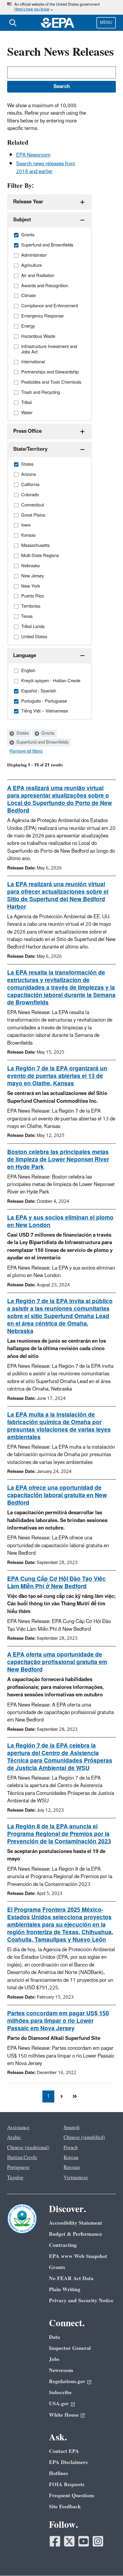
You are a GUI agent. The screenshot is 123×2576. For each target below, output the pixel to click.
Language (25, 656)
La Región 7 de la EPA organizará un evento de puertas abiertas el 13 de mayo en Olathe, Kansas (57, 1076)
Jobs (54, 2359)
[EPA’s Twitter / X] (69, 2541)
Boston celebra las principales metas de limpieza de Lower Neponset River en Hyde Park (58, 1160)
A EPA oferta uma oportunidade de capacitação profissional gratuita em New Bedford (57, 1662)
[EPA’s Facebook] (55, 2541)
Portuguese (18, 2167)
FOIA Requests (67, 2485)
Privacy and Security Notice (81, 2301)
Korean (71, 2158)
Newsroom (61, 2370)
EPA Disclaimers (68, 2462)
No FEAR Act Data (71, 2278)
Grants (47, 733)
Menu (106, 23)
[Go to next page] (61, 2097)
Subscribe (60, 2393)
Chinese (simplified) (84, 2138)
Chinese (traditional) (28, 2148)
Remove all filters (26, 751)
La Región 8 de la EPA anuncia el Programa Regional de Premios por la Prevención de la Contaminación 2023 (59, 1834)
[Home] (58, 23)
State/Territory (30, 449)
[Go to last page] (75, 2097)
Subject (22, 220)
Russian (72, 2167)
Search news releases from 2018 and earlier (46, 168)
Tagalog (15, 2178)
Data (54, 2337)
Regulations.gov (67, 2381)
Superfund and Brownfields (42, 742)
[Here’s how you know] (61, 7)
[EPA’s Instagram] (98, 2541)
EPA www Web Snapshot (78, 2256)
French (71, 2148)
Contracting (63, 2245)
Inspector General (70, 2348)
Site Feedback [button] (65, 2507)
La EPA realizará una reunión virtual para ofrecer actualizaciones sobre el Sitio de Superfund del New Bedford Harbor (58, 896)
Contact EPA (64, 2451)
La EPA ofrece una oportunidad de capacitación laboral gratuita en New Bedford (57, 1495)
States (22, 733)
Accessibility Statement (76, 2223)
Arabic (14, 2138)
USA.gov (59, 2404)
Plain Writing (65, 2290)
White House (64, 2415)
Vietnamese (76, 2178)
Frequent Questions (72, 2496)
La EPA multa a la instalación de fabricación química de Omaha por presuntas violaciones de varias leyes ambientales (59, 1426)
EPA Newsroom (33, 155)
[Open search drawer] (13, 23)
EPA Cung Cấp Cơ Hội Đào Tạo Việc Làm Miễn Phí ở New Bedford (56, 1583)
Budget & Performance (76, 2234)
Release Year (28, 202)
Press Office (27, 431)
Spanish (72, 2128)
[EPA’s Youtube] (84, 2541)
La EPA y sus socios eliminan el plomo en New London (60, 1222)
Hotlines (59, 2473)
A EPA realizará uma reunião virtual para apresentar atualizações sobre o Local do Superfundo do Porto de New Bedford (60, 800)
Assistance (18, 2128)
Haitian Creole (22, 2158)
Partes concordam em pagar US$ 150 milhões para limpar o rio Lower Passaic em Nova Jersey (58, 2021)
